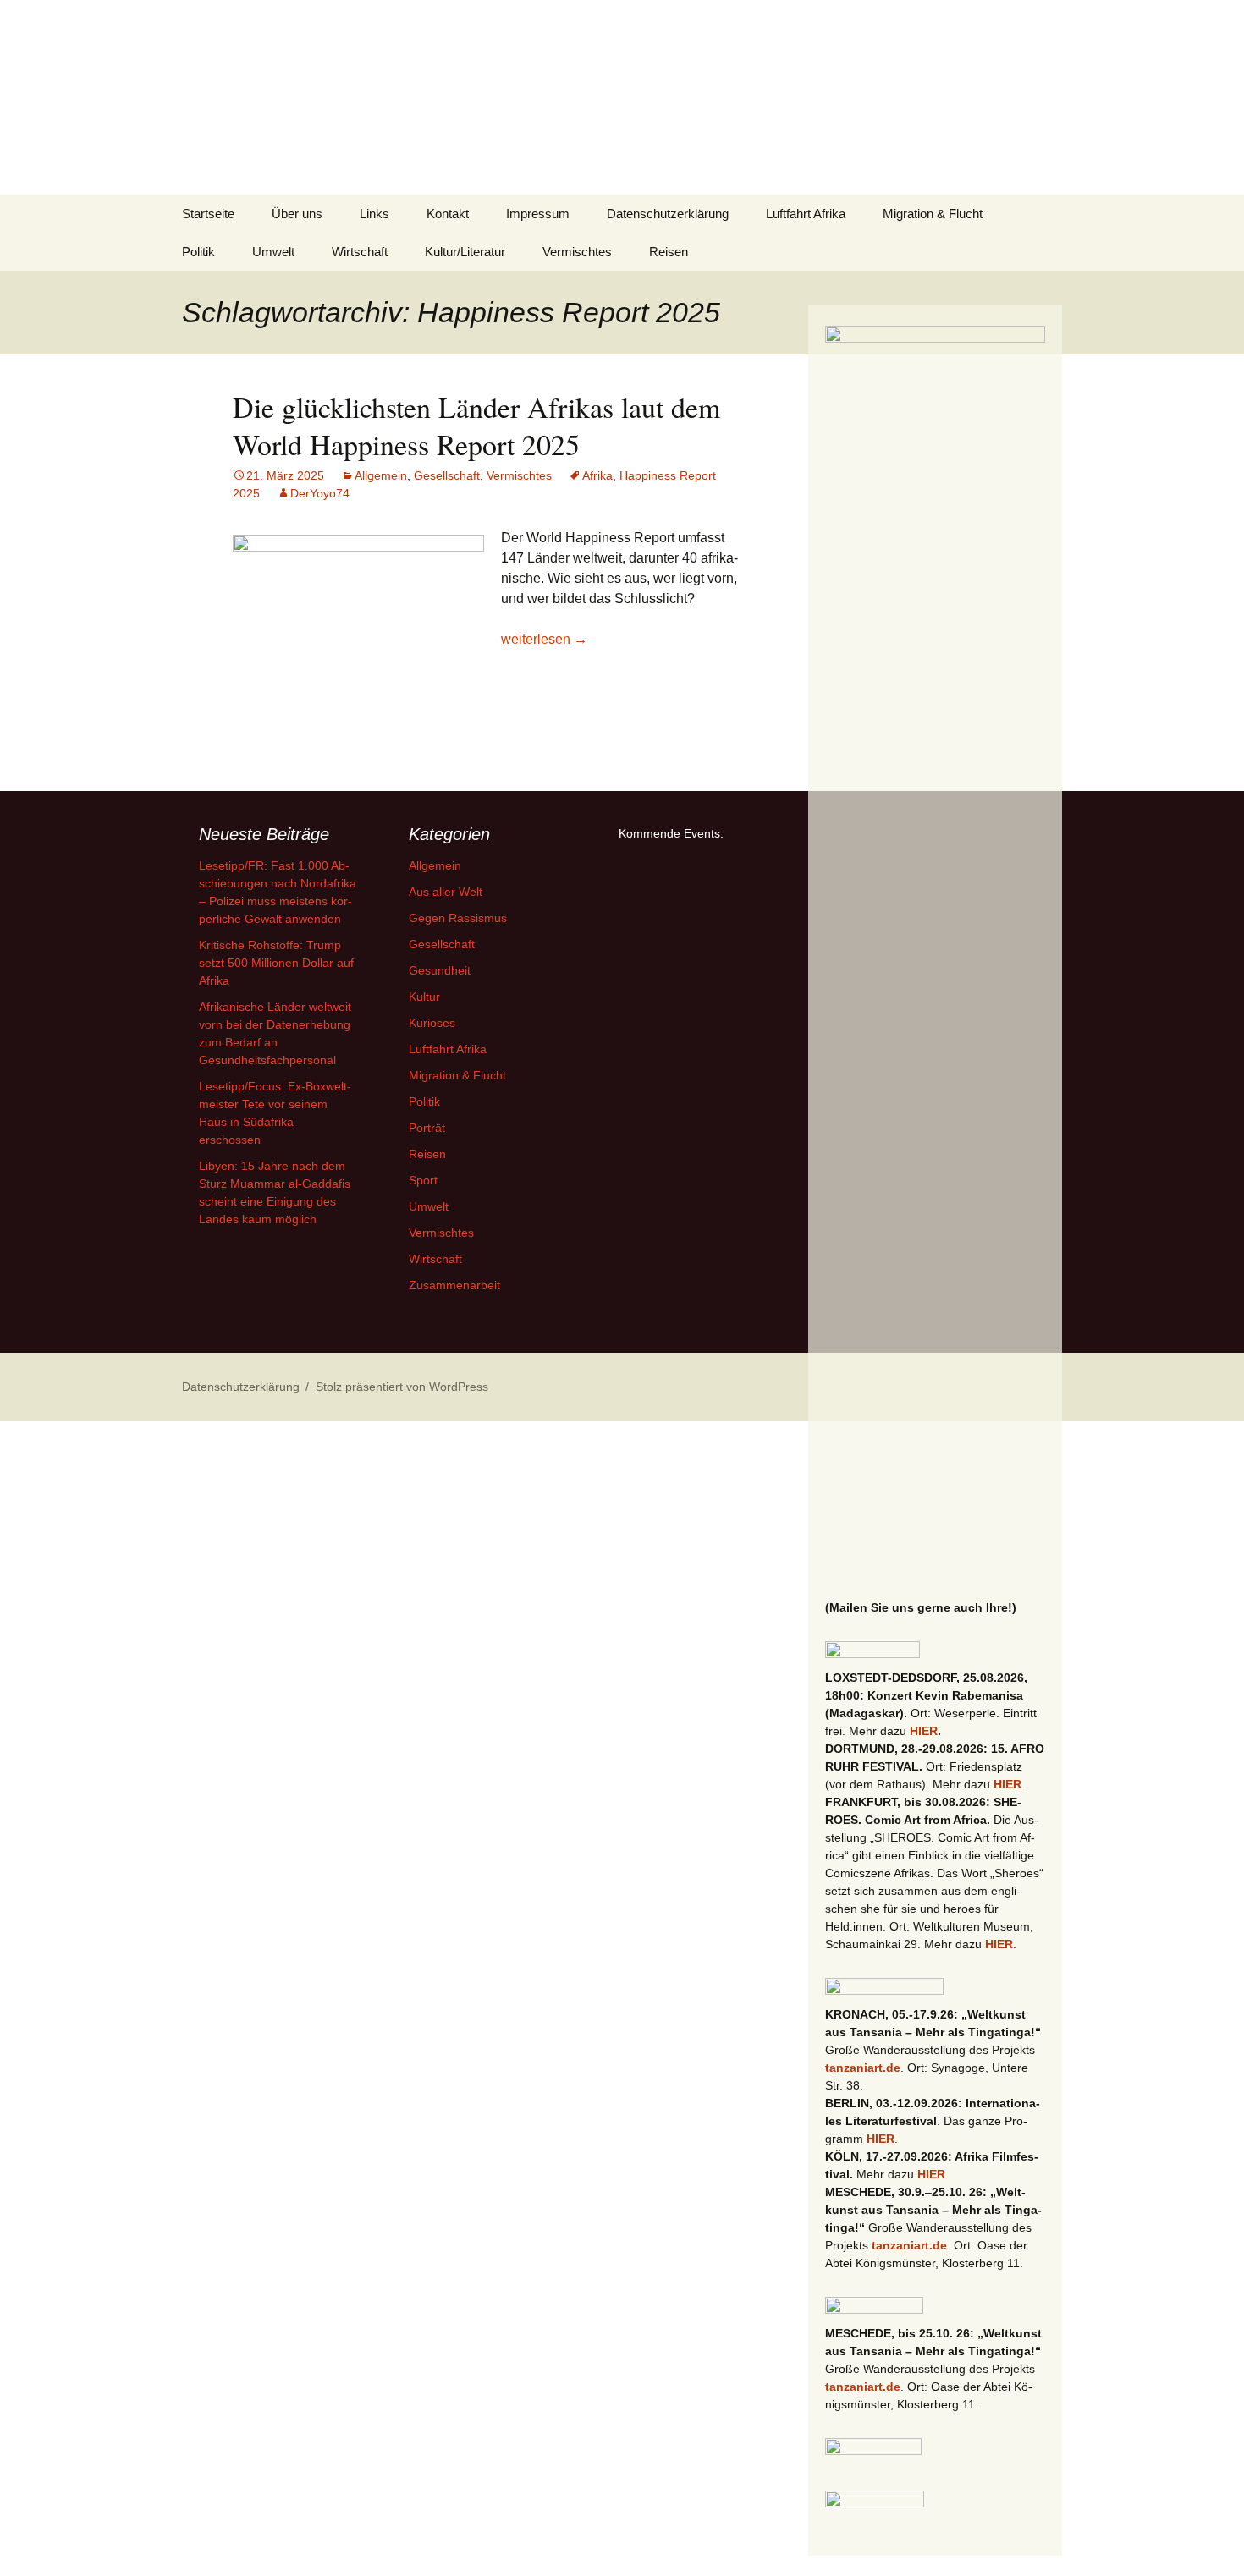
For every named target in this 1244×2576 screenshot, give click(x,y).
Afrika (597, 475)
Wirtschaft (360, 252)
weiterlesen (544, 639)
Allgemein (381, 475)
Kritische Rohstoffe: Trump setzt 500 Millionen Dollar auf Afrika (276, 963)
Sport (423, 1180)
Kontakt (448, 214)
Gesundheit (440, 970)
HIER (924, 1731)
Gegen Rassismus (458, 918)
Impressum (538, 214)
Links (374, 214)
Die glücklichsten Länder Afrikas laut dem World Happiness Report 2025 (476, 426)
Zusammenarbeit (454, 1285)
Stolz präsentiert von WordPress (402, 1387)
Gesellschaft (447, 475)
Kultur (424, 997)
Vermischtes (577, 252)
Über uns (297, 214)
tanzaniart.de (863, 2068)
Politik (198, 252)
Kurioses (432, 1023)
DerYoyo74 (320, 493)
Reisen (669, 252)
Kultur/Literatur (465, 252)
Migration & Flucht (933, 214)
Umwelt (273, 252)
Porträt (427, 1128)
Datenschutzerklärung (668, 214)
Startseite (208, 214)
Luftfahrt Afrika (806, 214)
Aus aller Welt (446, 892)
